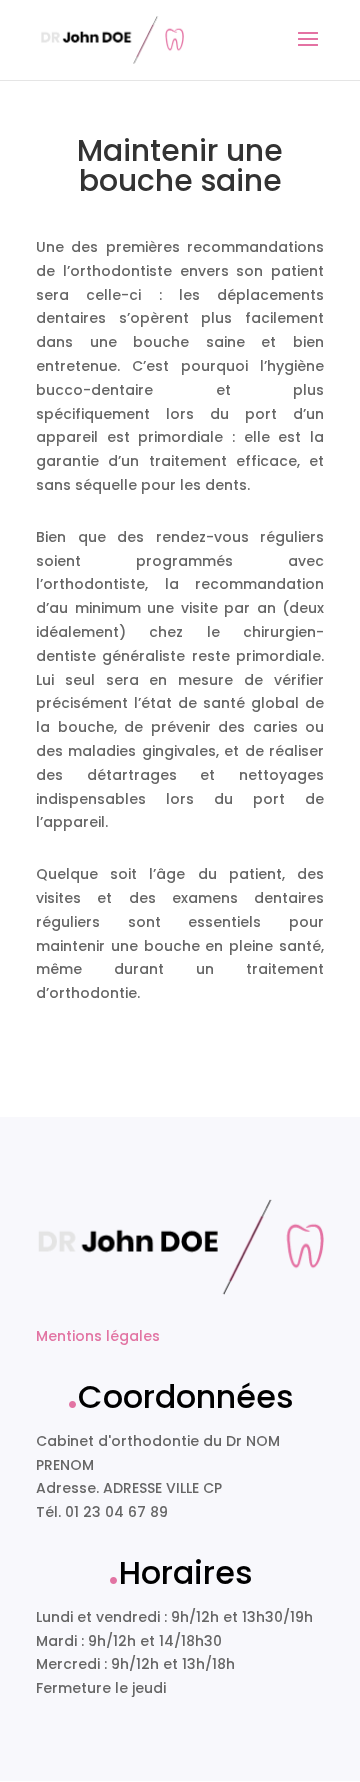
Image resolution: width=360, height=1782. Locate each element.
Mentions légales (98, 1336)
